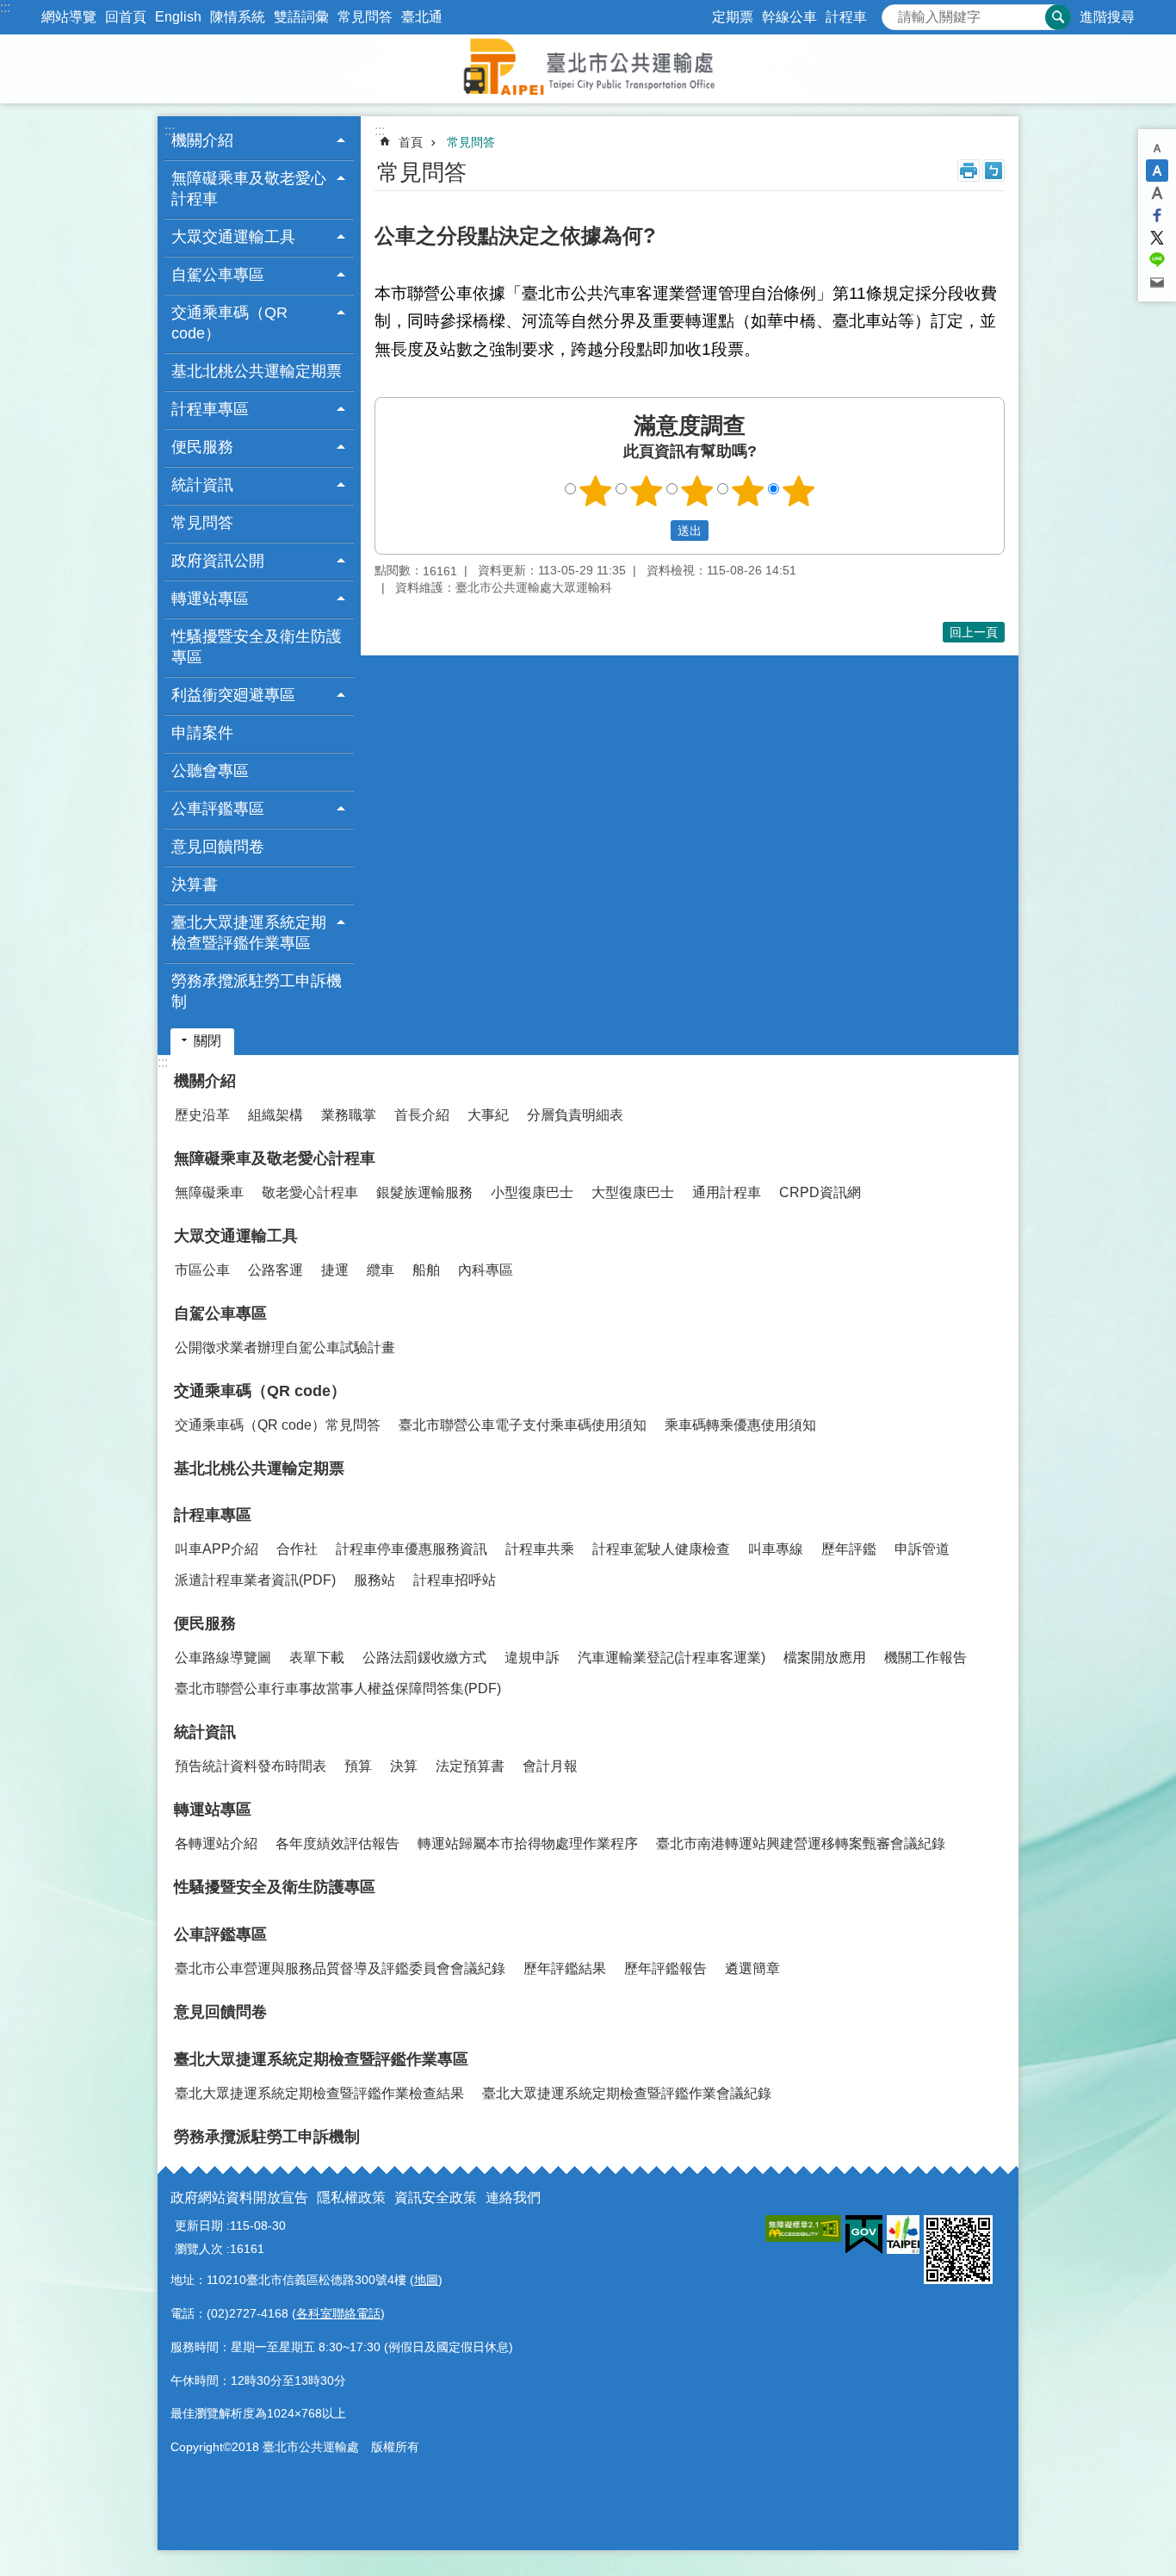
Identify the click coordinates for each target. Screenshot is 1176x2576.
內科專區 (486, 1270)
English (178, 17)
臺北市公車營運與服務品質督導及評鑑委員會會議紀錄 (340, 1968)
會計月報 (550, 1766)
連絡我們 (513, 2197)
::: (5, 7)
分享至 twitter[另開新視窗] (1157, 238)
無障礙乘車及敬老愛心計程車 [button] (249, 189)
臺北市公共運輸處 (588, 69)
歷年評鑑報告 (665, 1968)
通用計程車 (727, 1192)
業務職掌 (349, 1115)
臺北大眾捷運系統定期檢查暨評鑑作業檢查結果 (319, 2093)
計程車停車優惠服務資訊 (412, 1549)
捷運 (335, 1270)
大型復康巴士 (633, 1192)
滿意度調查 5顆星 (799, 491)
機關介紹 (205, 1081)
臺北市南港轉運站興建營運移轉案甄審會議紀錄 (801, 1844)
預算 (358, 1766)
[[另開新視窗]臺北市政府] (903, 2235)
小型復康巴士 (532, 1192)
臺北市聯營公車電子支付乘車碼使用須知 (523, 1425)
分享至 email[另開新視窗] (1157, 282)
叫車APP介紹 (217, 1549)
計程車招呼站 (455, 1580)
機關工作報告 (925, 1657)
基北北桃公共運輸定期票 (257, 371)
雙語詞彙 (301, 17)
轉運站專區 (213, 1809)
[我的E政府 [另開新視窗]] (864, 2235)
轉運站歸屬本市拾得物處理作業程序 (528, 1844)
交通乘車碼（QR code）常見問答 (278, 1425)
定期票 (733, 17)
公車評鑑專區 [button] (218, 809)
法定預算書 (470, 1766)
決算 (404, 1766)
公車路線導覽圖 (223, 1657)
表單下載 (317, 1657)
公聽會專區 (210, 771)
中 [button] (1157, 171)
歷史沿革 (202, 1115)
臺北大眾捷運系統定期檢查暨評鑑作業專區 (321, 2059)
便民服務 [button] (202, 447)
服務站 (374, 1580)
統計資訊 (205, 1732)
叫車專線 (776, 1549)
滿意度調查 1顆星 (596, 491)
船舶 (426, 1270)
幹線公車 (789, 17)
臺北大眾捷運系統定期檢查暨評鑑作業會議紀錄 (627, 2093)
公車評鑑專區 (220, 1934)
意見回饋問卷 (218, 847)
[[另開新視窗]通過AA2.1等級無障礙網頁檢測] (803, 2228)
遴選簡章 (752, 1968)
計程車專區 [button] (210, 409)
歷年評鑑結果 (565, 1968)
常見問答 (365, 17)
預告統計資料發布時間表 (251, 1766)
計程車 (846, 17)
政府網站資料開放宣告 (239, 2197)
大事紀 (488, 1115)
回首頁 (126, 17)
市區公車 (202, 1270)
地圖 (426, 2280)
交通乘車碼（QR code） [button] (229, 323)
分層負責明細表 (575, 1115)
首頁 (411, 142)
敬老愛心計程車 (310, 1192)
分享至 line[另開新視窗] (1157, 260)
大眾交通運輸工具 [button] (233, 237)
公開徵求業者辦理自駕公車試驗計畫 (285, 1347)
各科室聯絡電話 (338, 2313)
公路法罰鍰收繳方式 (424, 1657)
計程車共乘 (540, 1549)
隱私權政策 (351, 2197)
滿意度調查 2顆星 (647, 491)
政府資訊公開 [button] (218, 561)
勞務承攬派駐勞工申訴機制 (257, 991)
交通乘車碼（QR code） (260, 1391)
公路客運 (275, 1270)
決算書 (195, 885)
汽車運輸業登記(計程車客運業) (672, 1657)
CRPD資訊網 (820, 1192)
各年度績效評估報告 (337, 1844)
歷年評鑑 (849, 1549)
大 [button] (1157, 193)
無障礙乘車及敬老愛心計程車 (275, 1158)
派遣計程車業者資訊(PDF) (255, 1580)
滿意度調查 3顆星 (697, 491)
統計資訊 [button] (202, 485)
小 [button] (1157, 148)
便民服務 (205, 1623)
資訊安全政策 (436, 2197)
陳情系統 (238, 17)
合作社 (297, 1549)
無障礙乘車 (209, 1192)
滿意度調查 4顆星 (748, 491)
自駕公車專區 (220, 1313)
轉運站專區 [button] (210, 599)
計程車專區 (213, 1515)
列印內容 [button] (969, 171)
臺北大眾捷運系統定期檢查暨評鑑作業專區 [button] (249, 933)
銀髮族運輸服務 (424, 1192)
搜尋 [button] (1058, 17)
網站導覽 (69, 17)
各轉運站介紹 (216, 1844)
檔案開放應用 (825, 1657)
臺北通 (422, 17)
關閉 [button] (207, 1041)
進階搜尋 (1107, 17)
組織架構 (275, 1115)
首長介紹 (422, 1115)
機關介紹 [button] (202, 140)
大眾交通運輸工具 (236, 1236)
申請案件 (202, 733)
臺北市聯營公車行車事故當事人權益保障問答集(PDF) (338, 1688)
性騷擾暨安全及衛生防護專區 (257, 647)
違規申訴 (532, 1657)
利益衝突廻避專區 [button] (233, 695)
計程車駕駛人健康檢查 (661, 1549)
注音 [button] (993, 171)
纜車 (381, 1270)
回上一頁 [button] (974, 632)
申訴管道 (922, 1549)
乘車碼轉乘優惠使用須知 (740, 1425)
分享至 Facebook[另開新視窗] (1157, 215)
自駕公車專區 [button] (218, 275)
